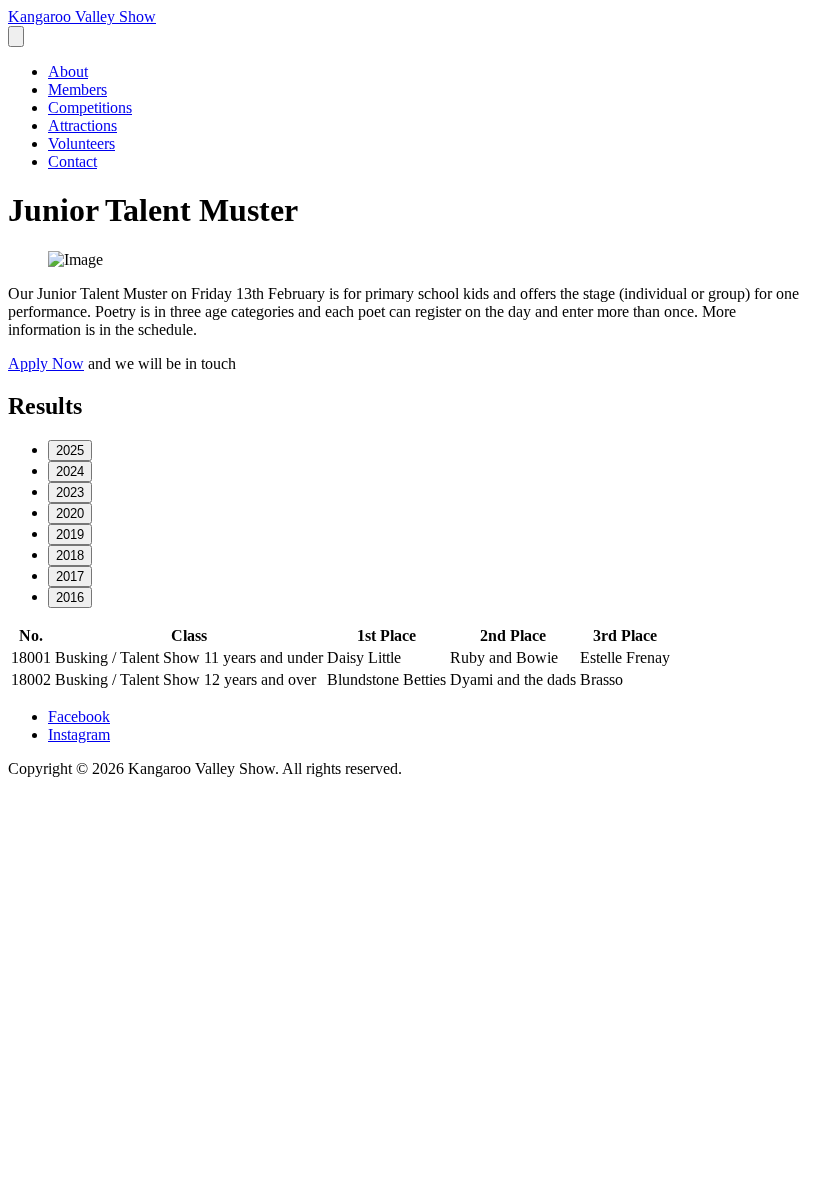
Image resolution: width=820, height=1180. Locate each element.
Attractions (82, 125)
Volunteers (81, 143)
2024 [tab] (70, 471)
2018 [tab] (70, 555)
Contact (72, 161)
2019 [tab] (70, 534)
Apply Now (46, 363)
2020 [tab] (70, 513)
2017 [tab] (70, 576)
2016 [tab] (70, 597)
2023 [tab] (70, 492)
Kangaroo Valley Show (82, 16)
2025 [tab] (70, 450)
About (68, 71)
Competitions (90, 107)
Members (77, 89)
